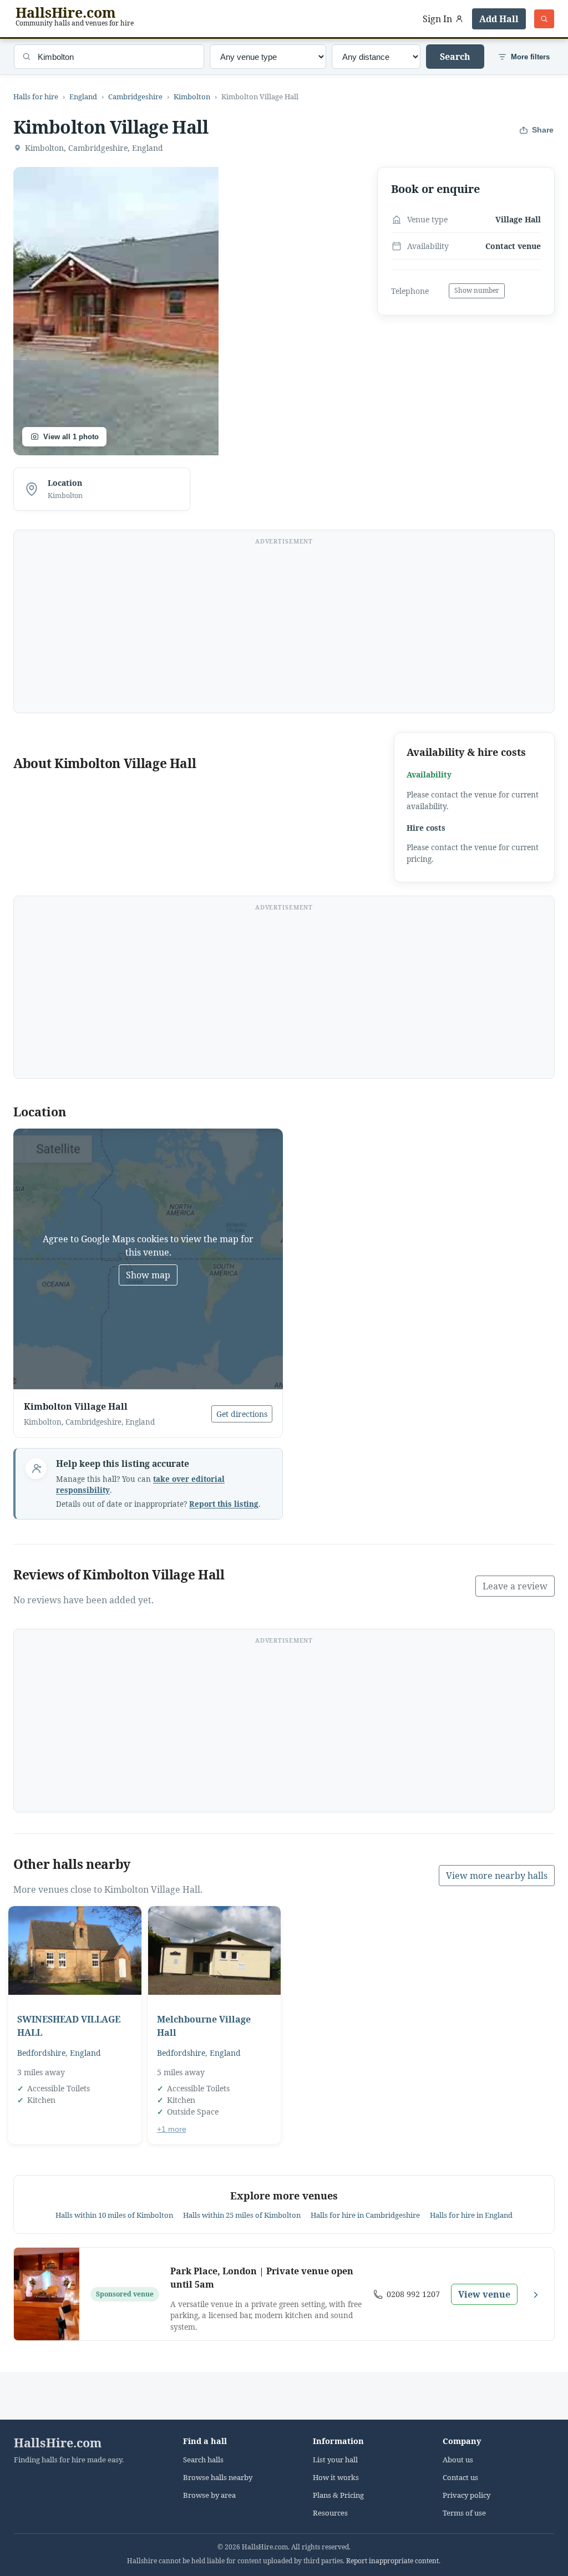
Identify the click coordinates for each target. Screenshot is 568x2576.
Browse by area (209, 2495)
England (83, 96)
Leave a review (515, 1586)
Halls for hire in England (471, 2215)
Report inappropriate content (392, 2561)
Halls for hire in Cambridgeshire (365, 2215)
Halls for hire (36, 96)
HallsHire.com (58, 2443)
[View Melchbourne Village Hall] (215, 1950)
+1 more (172, 2129)
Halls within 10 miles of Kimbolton (114, 2215)
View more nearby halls (497, 1876)
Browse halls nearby (218, 2478)
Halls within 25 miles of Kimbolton (242, 2215)
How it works (336, 2478)
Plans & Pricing (338, 2495)
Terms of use (464, 2513)
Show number (477, 290)
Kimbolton (192, 96)
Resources (330, 2513)
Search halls (203, 2460)
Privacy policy (466, 2495)
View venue (484, 2294)
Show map (148, 1275)
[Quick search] (544, 19)
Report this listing (224, 1504)
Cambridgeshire (135, 96)
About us (458, 2460)
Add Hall (499, 19)
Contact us (460, 2478)
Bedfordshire (41, 2053)
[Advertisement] (284, 628)
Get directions (242, 1414)
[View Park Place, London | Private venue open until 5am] (47, 2294)
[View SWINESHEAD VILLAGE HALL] (75, 1950)
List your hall (335, 2460)
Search (455, 57)
